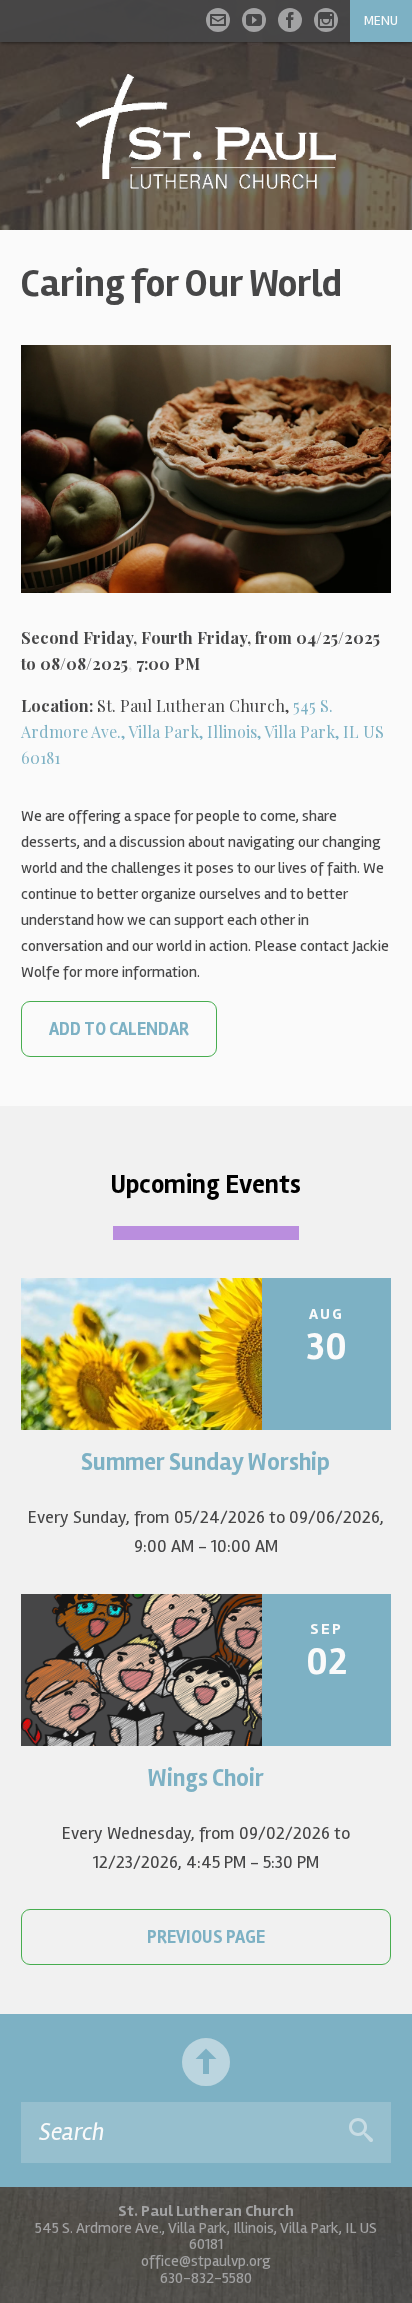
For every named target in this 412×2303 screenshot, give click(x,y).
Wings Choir (206, 1778)
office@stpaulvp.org (206, 2261)
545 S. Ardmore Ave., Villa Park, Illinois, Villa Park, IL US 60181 (202, 731)
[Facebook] (290, 20)
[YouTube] (254, 20)
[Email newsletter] (218, 20)
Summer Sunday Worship (205, 1462)
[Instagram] (326, 20)
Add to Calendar (119, 1029)
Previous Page (206, 1937)
